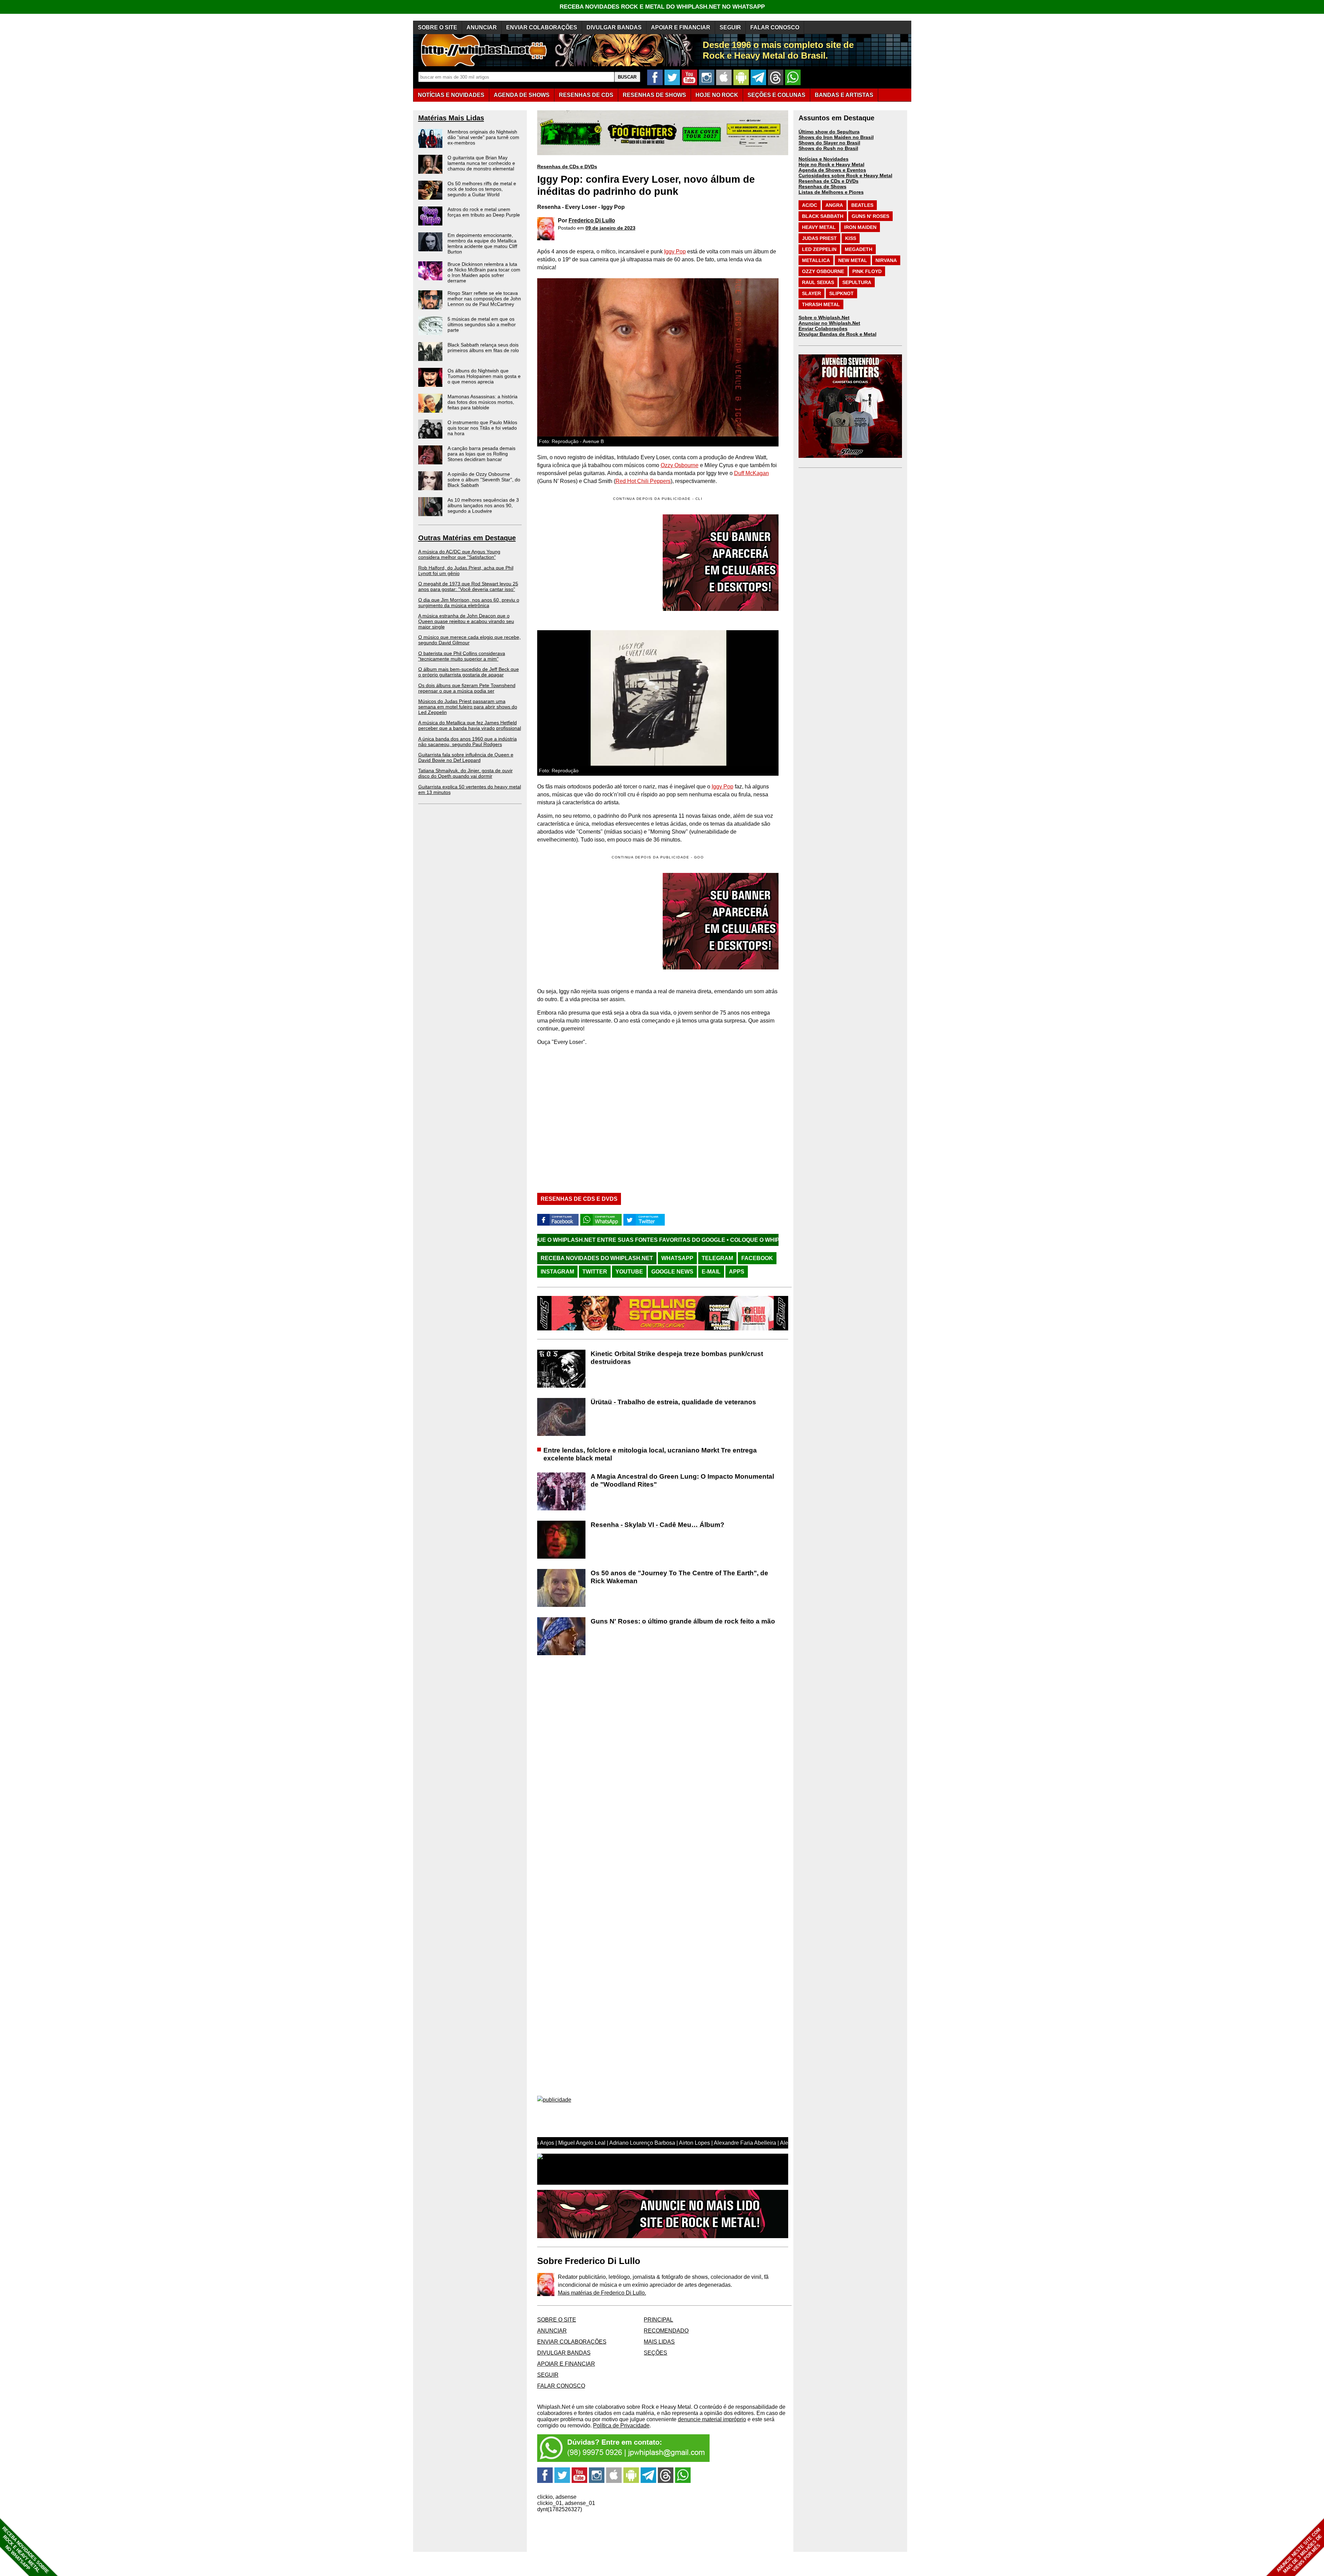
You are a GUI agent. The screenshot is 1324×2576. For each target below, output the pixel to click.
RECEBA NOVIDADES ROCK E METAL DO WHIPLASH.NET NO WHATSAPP (662, 7)
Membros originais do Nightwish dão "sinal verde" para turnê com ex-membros (483, 137)
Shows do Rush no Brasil (828, 148)
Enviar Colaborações (823, 329)
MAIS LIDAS (659, 2342)
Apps (737, 1272)
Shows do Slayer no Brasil (829, 143)
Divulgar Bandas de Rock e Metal (837, 334)
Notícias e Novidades (824, 159)
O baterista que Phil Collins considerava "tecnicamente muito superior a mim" (462, 656)
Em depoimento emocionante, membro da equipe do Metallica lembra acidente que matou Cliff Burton (482, 243)
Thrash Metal (821, 304)
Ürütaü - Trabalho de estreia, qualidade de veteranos (673, 1402)
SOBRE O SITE (438, 27)
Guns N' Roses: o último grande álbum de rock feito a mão (683, 1621)
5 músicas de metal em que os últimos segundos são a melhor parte (482, 324)
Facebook (757, 1258)
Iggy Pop (675, 251)
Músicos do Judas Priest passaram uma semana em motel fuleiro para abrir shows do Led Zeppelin (468, 707)
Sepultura (857, 282)
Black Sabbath (823, 216)
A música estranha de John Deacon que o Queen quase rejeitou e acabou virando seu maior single (466, 621)
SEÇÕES (776, 95)
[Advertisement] (595, 921)
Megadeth (859, 249)
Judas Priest (819, 238)
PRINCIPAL (658, 2320)
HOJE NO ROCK (717, 95)
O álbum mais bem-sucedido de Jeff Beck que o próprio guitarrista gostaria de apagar (469, 672)
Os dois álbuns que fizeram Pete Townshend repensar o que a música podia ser (467, 688)
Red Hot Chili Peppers (643, 481)
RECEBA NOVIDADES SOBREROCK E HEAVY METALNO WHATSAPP (25, 2550)
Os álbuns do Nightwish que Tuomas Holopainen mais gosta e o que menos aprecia (484, 376)
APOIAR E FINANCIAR (681, 27)
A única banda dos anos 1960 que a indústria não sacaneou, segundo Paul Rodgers (468, 742)
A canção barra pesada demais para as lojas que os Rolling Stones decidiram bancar (482, 454)
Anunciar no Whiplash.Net (829, 323)
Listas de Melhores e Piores (831, 192)
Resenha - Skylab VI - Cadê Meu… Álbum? (658, 1525)
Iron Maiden (860, 227)
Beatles (862, 205)
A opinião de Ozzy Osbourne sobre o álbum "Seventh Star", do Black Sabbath (484, 480)
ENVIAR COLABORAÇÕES (542, 27)
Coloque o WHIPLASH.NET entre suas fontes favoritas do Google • (599, 1240)
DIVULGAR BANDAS (614, 27)
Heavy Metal (819, 227)
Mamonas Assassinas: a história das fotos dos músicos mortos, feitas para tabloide (483, 402)
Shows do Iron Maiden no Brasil (836, 137)
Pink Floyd (867, 271)
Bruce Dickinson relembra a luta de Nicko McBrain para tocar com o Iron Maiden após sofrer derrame (484, 272)
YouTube (629, 1272)
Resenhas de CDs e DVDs (567, 167)
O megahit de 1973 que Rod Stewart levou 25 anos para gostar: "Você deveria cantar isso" (468, 586)
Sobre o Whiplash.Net (824, 318)
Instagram (557, 1272)
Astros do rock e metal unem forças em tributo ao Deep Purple (484, 212)
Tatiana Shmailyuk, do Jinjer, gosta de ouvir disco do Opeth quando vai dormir (465, 773)
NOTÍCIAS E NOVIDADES (451, 95)
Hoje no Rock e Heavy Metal (831, 164)
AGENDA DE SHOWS (522, 95)
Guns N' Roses (870, 216)
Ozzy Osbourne (680, 465)
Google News (672, 1272)
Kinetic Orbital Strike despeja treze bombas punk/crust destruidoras (677, 1358)
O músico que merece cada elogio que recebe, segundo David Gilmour (469, 640)
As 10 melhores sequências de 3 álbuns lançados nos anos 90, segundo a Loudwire (483, 505)
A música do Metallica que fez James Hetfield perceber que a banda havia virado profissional (470, 725)
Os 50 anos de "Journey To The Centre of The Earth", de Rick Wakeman (679, 1577)
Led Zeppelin (819, 249)
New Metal (853, 260)
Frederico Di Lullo (592, 220)
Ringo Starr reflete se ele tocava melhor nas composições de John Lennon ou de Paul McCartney (484, 299)
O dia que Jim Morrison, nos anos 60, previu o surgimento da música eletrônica (469, 603)
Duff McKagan (751, 473)
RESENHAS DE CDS (586, 95)
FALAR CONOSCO (775, 27)
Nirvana (886, 260)
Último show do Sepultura (829, 132)
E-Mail (711, 1272)
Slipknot (841, 293)
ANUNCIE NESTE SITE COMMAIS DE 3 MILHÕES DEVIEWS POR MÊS (1299, 2551)
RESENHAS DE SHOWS (654, 95)
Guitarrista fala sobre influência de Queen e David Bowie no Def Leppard (466, 757)
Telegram (717, 1258)
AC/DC (810, 205)
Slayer (811, 293)
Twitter (595, 1272)
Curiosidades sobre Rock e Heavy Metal (845, 175)
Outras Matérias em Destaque (467, 538)
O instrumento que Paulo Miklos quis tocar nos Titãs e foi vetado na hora (482, 428)
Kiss (851, 238)
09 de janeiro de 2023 (610, 228)
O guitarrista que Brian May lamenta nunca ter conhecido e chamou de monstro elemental (481, 163)
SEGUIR (730, 27)
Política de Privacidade (621, 2426)
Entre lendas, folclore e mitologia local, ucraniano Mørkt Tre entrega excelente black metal (650, 1454)
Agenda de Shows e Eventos (832, 170)
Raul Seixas (818, 282)
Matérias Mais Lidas (451, 118)
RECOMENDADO (666, 2331)
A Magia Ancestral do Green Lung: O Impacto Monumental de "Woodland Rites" (682, 1480)
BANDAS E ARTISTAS (844, 95)
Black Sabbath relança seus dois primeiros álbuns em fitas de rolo (483, 348)
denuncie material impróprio (712, 2419)
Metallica (816, 260)
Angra (834, 205)
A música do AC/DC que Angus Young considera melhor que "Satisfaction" (459, 554)
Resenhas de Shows (823, 187)
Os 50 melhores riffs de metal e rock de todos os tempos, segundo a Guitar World (482, 189)
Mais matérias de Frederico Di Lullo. (602, 2293)
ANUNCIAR (482, 27)
